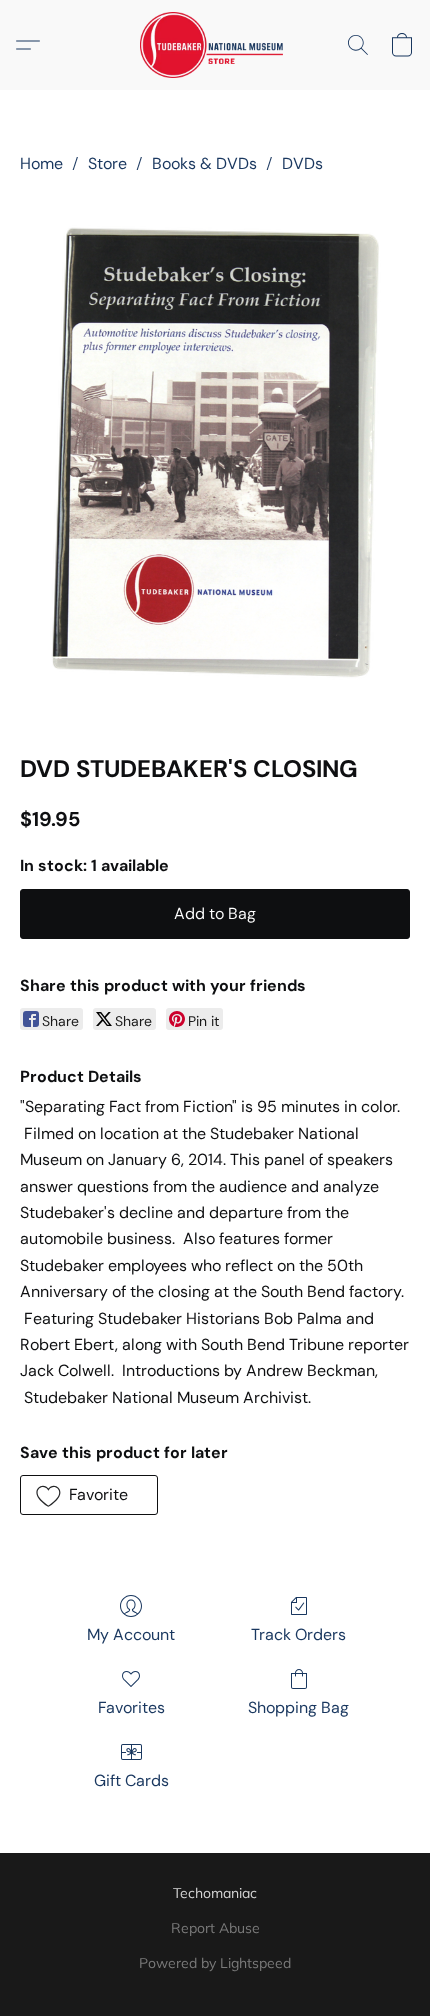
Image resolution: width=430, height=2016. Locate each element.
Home (41, 163)
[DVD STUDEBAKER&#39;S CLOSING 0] (215, 459)
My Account (131, 1634)
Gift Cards (131, 1780)
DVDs (302, 163)
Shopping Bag (298, 1707)
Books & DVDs (204, 163)
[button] (215, 45)
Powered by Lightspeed (215, 1963)
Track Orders (298, 1634)
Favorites (131, 1707)
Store (107, 163)
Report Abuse (215, 1928)
